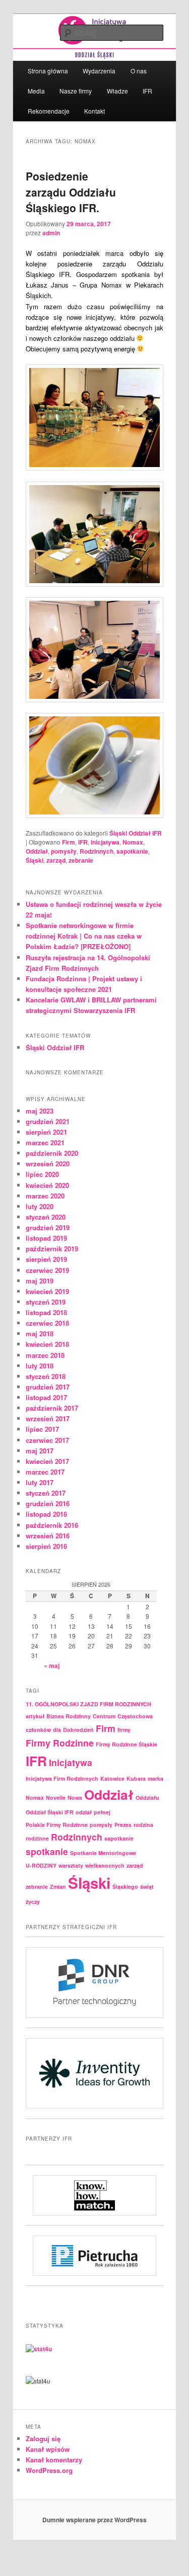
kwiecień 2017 (47, 1461)
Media (36, 91)
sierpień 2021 (46, 1132)
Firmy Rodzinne (60, 1743)
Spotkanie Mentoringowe (103, 1853)
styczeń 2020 (46, 1217)
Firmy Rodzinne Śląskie (127, 1744)
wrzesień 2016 (48, 1536)
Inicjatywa (105, 842)
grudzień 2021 (48, 1121)
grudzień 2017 (48, 1387)
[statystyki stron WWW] (39, 2349)
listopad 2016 (46, 1514)
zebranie (81, 860)
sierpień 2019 (46, 1259)
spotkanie (47, 1851)
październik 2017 (52, 1408)
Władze (117, 91)
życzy (33, 1902)
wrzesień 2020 (48, 1164)
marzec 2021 (45, 1142)
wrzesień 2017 (48, 1418)
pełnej (102, 1812)
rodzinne (37, 1838)
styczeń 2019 (46, 1302)
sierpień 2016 (46, 1546)
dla (57, 1730)
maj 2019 (40, 1281)
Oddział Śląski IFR (50, 1812)
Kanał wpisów (48, 2449)
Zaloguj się (43, 2439)
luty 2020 (40, 1206)
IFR (147, 91)
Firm (69, 842)
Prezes (123, 1825)
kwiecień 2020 (47, 1185)
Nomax (133, 842)
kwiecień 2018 (47, 1344)
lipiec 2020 (42, 1174)
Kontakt (94, 111)
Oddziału (147, 1798)
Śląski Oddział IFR (136, 833)
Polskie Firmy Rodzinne (57, 1825)
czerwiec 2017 (47, 1440)
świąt (147, 1887)
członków (38, 1730)
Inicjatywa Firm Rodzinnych (62, 1778)
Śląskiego (125, 1887)
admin (51, 233)
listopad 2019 (46, 1238)
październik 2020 (52, 1153)
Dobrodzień (78, 1730)
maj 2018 (40, 1333)
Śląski (35, 860)
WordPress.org (49, 2470)
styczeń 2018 (46, 1376)
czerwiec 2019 (47, 1270)
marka (155, 1778)
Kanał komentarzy (54, 2460)
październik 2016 (52, 1525)
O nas (139, 71)
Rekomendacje (49, 111)
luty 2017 (40, 1482)
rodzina (143, 1825)
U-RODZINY (41, 1865)
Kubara (136, 1778)
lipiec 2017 (42, 1429)
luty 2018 (40, 1366)
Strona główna (48, 71)
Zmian (58, 1887)
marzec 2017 (45, 1472)
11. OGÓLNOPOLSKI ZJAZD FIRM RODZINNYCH (88, 1704)
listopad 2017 (46, 1397)
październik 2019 (52, 1249)
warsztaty (71, 1865)
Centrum (104, 1716)
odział (84, 1812)
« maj (52, 1666)
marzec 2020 (45, 1196)
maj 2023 (40, 1111)
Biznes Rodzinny (69, 1716)
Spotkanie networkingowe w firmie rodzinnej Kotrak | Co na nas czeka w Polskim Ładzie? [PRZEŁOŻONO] (84, 936)
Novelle (56, 1798)
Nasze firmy (76, 91)
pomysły (64, 851)
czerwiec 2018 (47, 1323)
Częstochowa (135, 1716)
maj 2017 (40, 1451)
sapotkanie (132, 851)
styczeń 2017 (46, 1493)
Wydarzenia (99, 71)
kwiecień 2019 (47, 1291)
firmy (124, 1730)
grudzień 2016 (48, 1503)
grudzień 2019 (48, 1227)
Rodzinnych (97, 851)
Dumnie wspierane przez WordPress (94, 2520)
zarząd (56, 860)
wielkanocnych (105, 1865)
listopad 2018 (46, 1312)
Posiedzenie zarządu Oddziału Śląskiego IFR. (71, 192)
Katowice (112, 1778)
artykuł (35, 1716)
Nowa (75, 1798)
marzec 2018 (45, 1355)
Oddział (37, 851)
